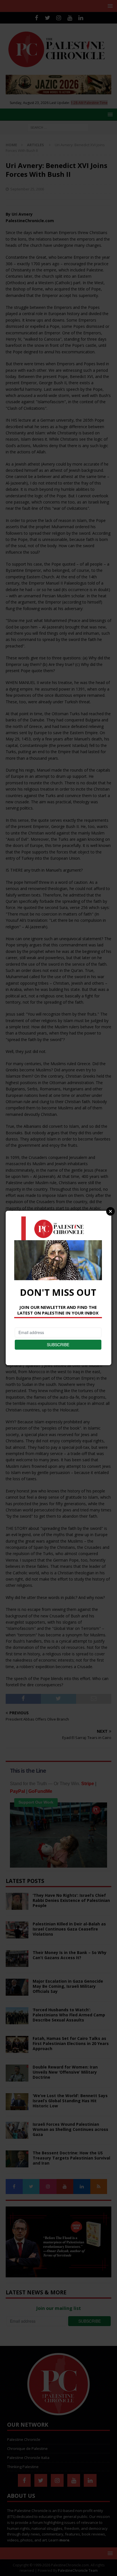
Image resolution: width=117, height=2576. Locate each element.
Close (110, 1211)
